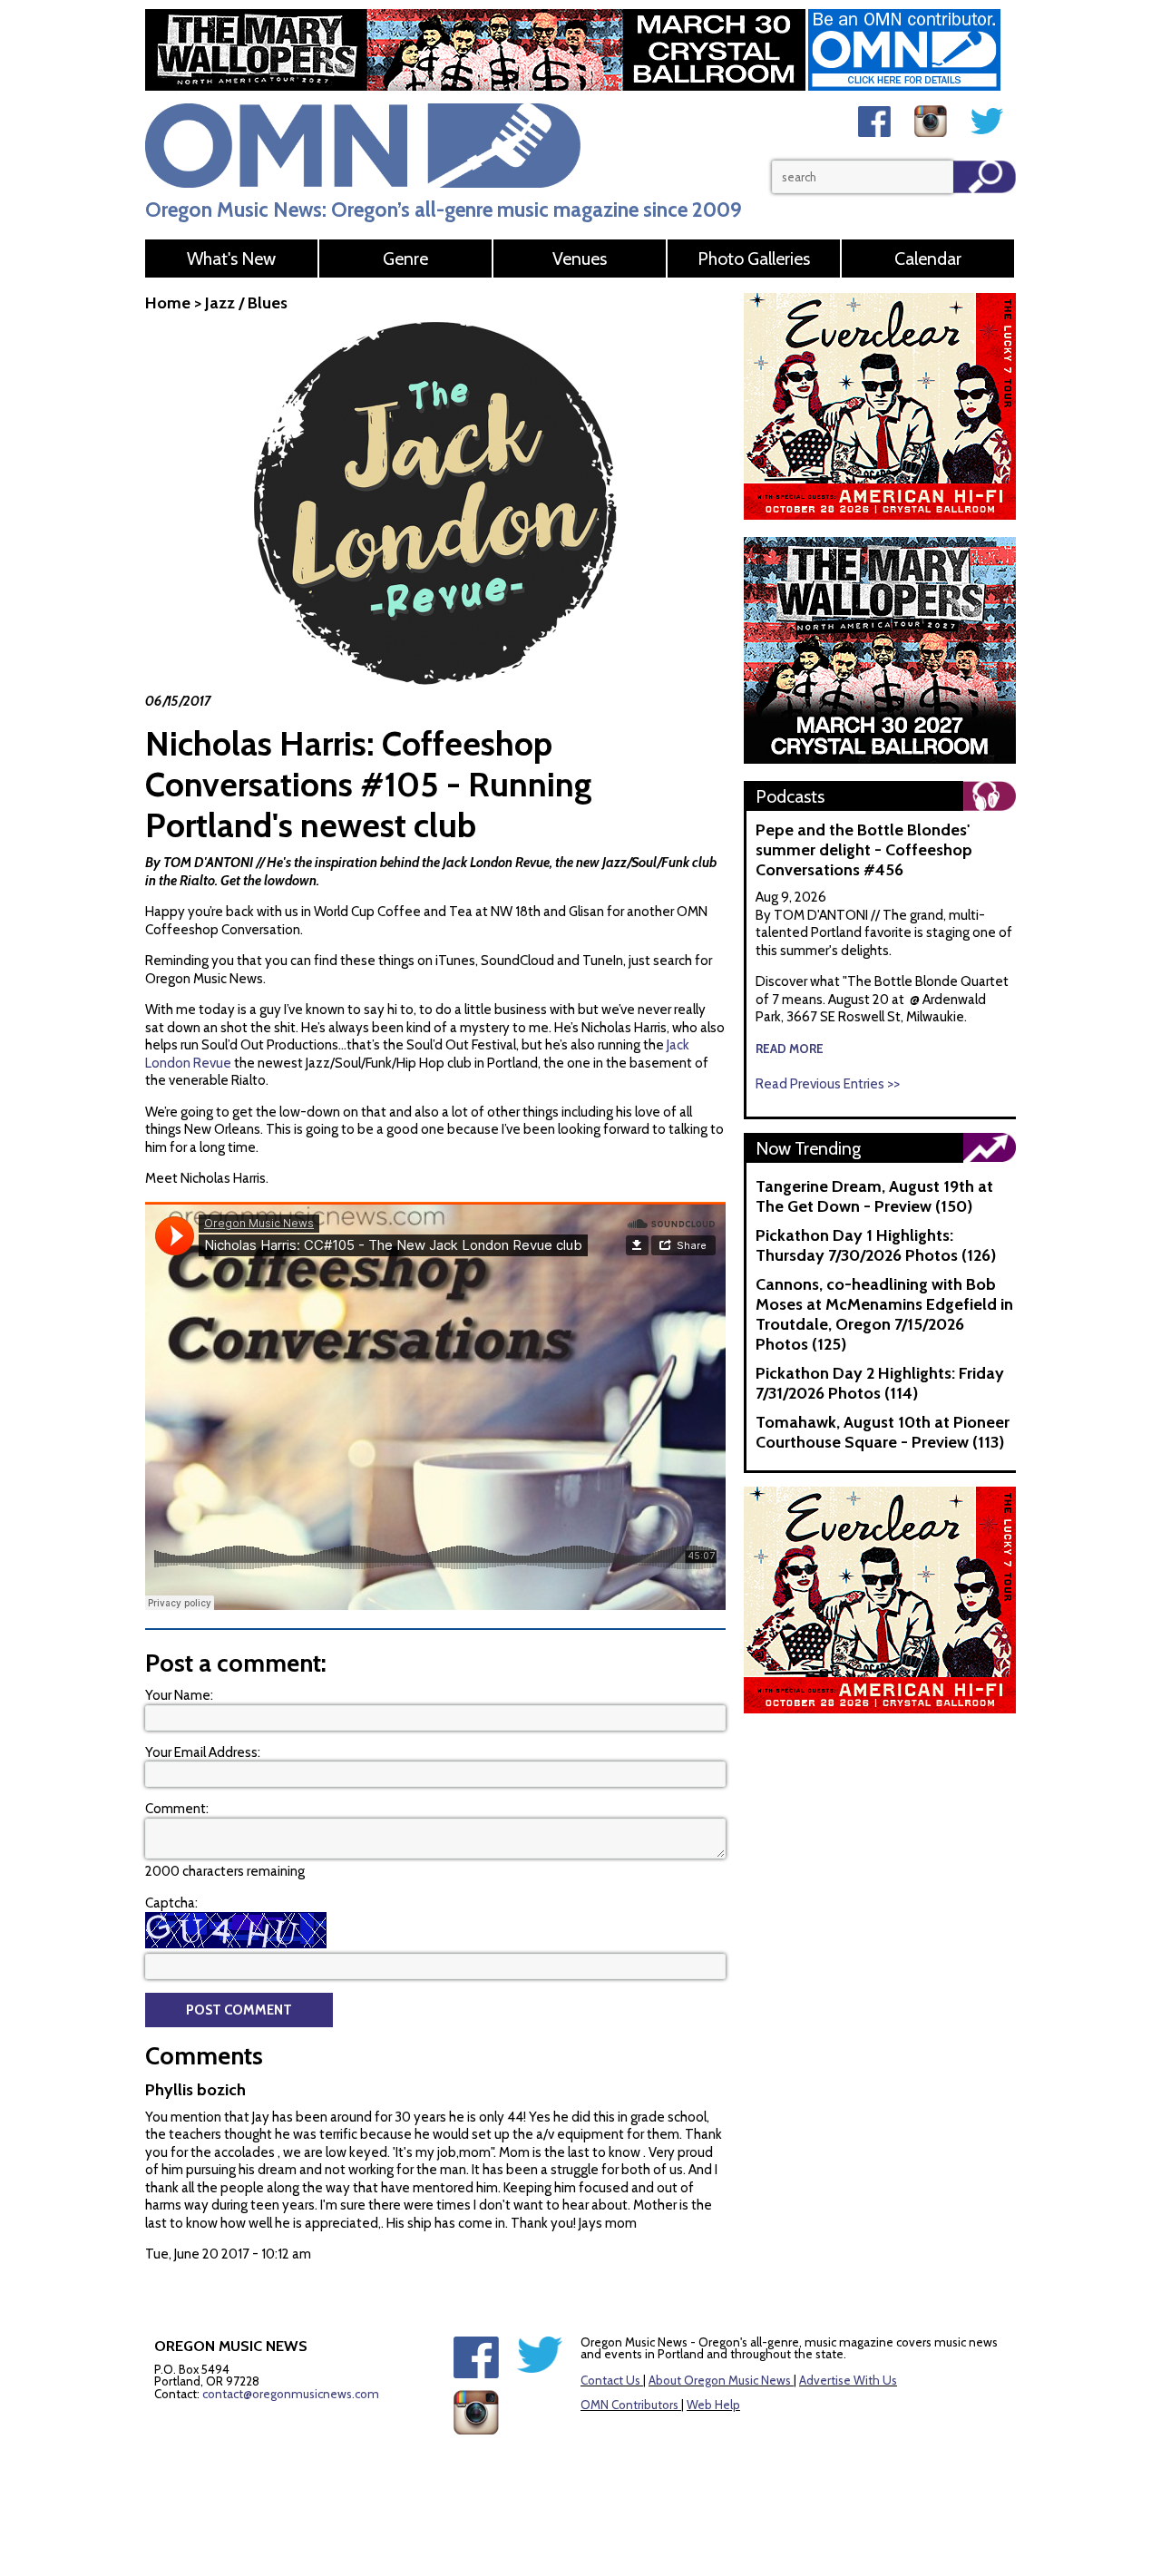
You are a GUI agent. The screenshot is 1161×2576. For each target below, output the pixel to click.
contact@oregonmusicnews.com (291, 2394)
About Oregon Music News (720, 2380)
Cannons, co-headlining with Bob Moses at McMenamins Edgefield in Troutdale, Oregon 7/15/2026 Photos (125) (884, 1314)
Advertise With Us (848, 2380)
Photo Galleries (754, 259)
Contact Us (610, 2380)
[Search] (985, 177)
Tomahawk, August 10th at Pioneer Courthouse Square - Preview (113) (883, 1432)
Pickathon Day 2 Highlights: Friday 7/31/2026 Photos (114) (880, 1383)
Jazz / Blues (246, 303)
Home (168, 303)
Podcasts (790, 796)
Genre (405, 259)
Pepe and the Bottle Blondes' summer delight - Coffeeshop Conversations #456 (864, 850)
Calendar (928, 259)
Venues (580, 259)
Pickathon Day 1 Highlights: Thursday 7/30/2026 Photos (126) (876, 1245)
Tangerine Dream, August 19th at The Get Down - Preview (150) (874, 1196)
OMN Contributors (629, 2405)
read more (790, 1049)
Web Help (713, 2405)
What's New (231, 259)
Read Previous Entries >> (828, 1084)
